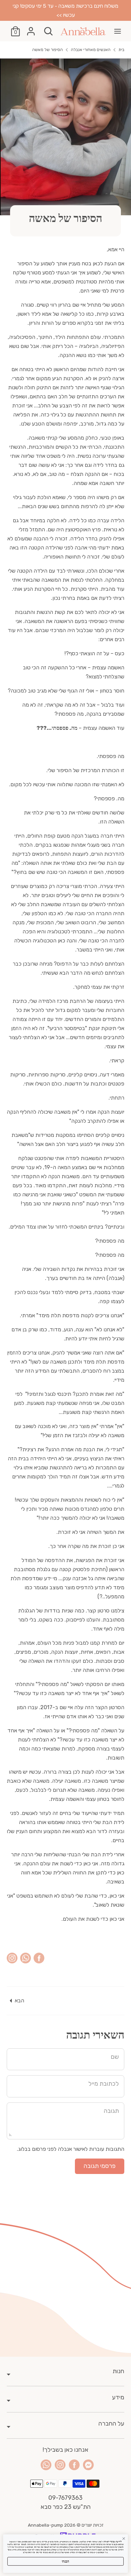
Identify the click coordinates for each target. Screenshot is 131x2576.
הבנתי (65, 2561)
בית (121, 50)
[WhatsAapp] (46, 2465)
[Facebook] (74, 2465)
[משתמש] (31, 29)
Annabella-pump (46, 2525)
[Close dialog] (124, 2539)
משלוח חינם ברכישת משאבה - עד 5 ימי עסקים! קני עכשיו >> (65, 10)
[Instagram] (60, 2465)
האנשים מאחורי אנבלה (91, 50)
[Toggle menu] (118, 31)
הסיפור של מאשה (48, 50)
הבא (19, 2001)
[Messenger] (88, 2465)
